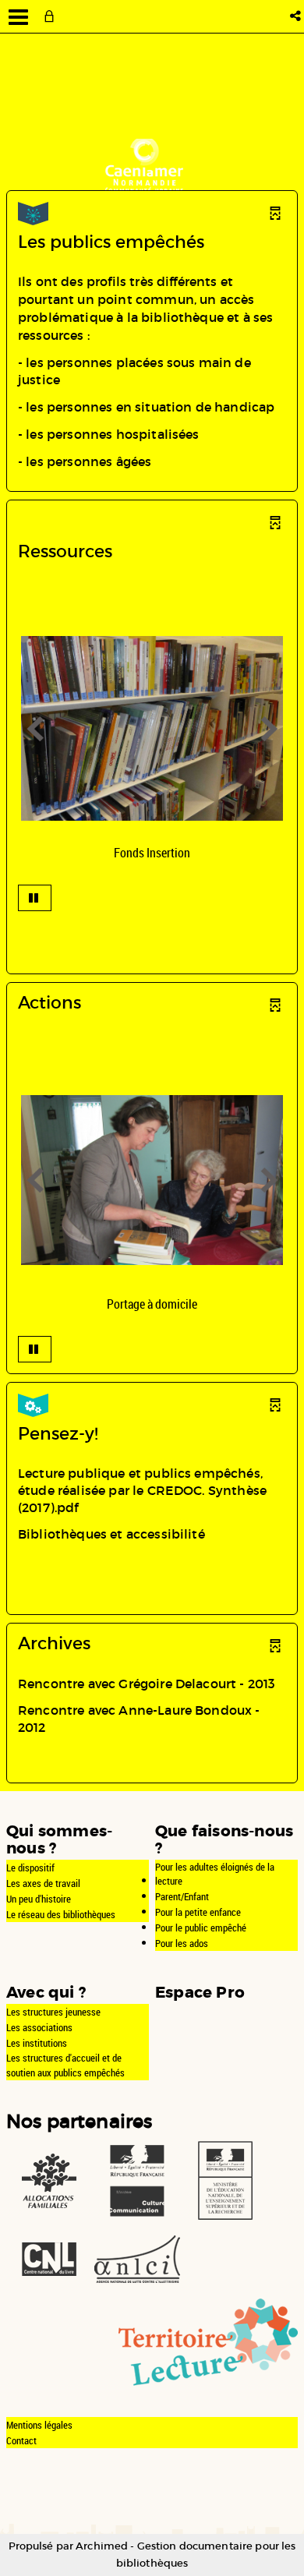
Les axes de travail (43, 1883)
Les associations (39, 2027)
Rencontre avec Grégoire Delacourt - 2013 (147, 1684)
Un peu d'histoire (39, 1899)
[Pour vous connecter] (52, 16)
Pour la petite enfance (198, 1912)
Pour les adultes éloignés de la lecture (215, 1874)
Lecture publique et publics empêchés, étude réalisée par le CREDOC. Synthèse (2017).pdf (142, 1490)
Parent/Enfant (182, 1896)
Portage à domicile (152, 1304)
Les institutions (37, 2043)
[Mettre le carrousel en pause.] (35, 898)
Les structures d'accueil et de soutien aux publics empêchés (65, 2065)
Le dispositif (30, 1868)
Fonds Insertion (152, 853)
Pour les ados (182, 1943)
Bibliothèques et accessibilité (111, 1534)
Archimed (102, 2546)
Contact (21, 2440)
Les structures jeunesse (53, 2012)
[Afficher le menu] (18, 17)
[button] (297, 16)
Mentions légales (39, 2425)
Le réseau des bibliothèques (61, 1914)
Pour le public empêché (201, 1928)
